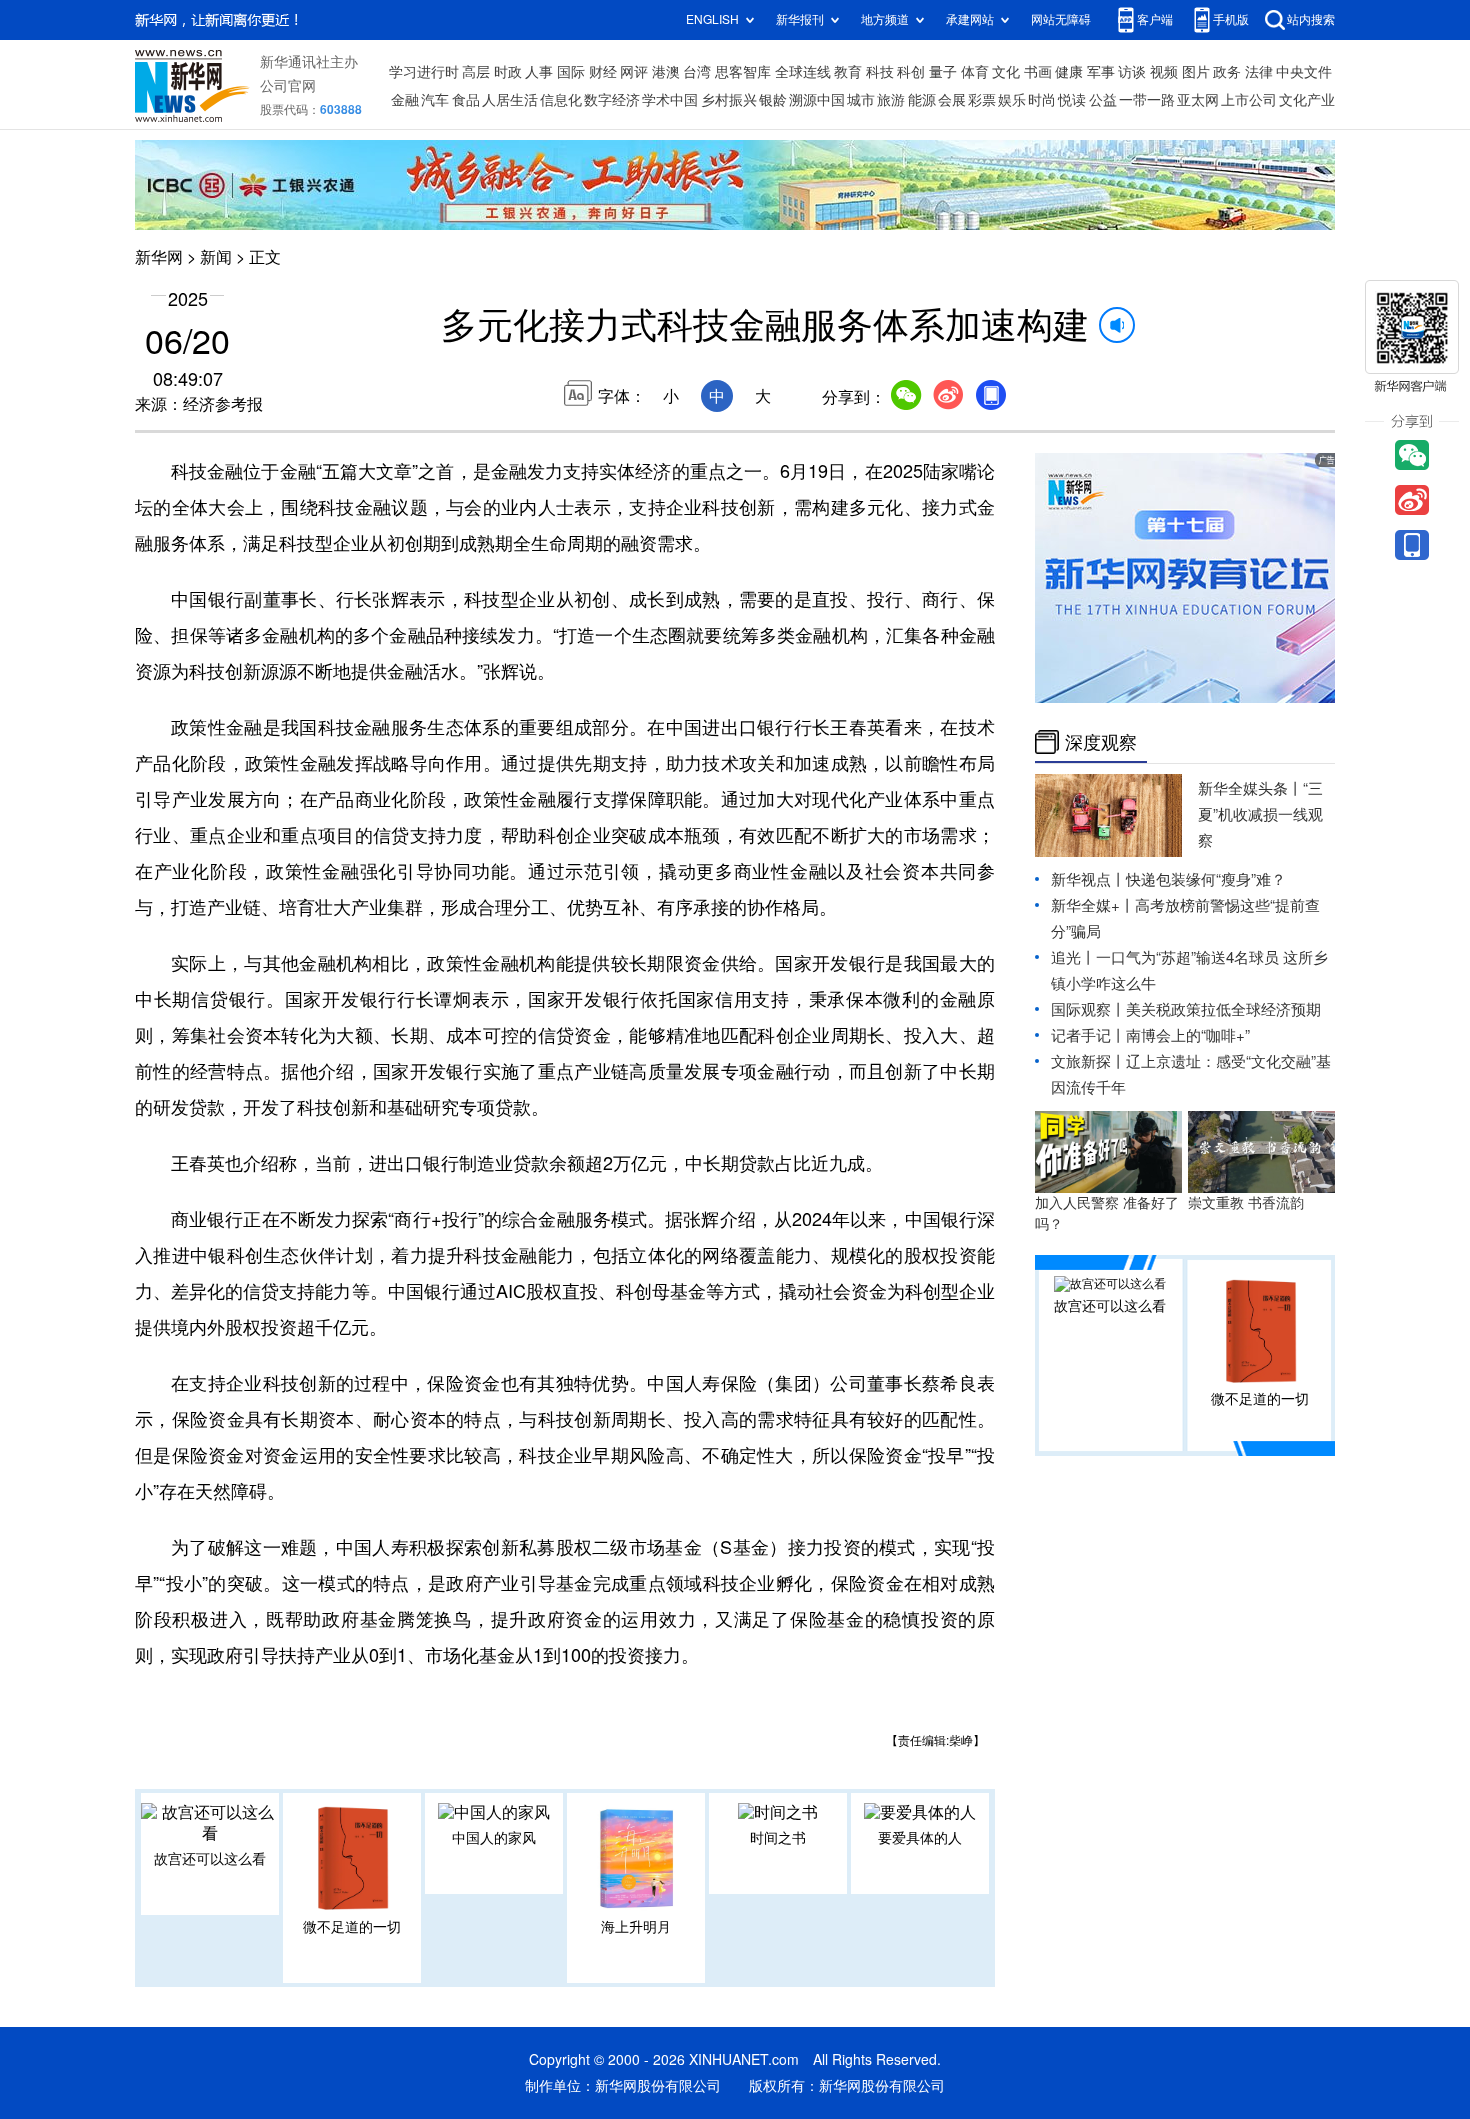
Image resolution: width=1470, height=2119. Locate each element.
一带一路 (1147, 100)
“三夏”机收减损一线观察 (1260, 814)
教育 (848, 72)
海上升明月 (636, 1927)
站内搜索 (1311, 19)
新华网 (159, 257)
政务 (1227, 72)
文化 (1006, 72)
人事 (539, 72)
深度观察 (1101, 742)
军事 (1101, 72)
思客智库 (743, 72)
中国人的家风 (494, 1838)
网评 (634, 72)
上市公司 (1249, 100)
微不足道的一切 (352, 1927)
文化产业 (1307, 100)
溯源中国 (817, 100)
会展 (952, 100)
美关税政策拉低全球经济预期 (1223, 1009)
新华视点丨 (1088, 879)
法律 (1259, 72)
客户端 (1155, 19)
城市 (861, 100)
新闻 (216, 257)
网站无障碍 (1061, 19)
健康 (1069, 72)
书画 (1038, 72)
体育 (975, 72)
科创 (911, 72)
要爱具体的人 (920, 1838)
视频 (1164, 72)
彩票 (982, 100)
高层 (476, 72)
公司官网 (288, 86)
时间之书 (778, 1838)
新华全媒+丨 (1093, 905)
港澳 (666, 72)
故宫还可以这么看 (210, 1859)
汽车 (435, 100)
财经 (603, 72)
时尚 (1042, 100)
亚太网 (1198, 100)
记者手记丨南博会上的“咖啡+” (1150, 1035)
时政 (508, 72)
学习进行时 (424, 72)
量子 (943, 72)
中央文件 (1304, 72)
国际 (571, 72)
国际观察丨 (1088, 1009)
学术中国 (670, 100)
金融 (405, 100)
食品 (466, 100)
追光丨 (1073, 957)
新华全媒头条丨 (1250, 788)
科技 (880, 72)
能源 (922, 100)
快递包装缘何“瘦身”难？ (1206, 879)
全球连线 (803, 72)
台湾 (697, 72)
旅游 (891, 100)
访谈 (1132, 72)
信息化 (561, 100)
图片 (1196, 72)
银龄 (773, 100)
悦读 (1072, 100)
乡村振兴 (729, 100)
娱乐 (1012, 100)
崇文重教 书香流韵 (1246, 1203)
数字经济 (612, 100)
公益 (1103, 100)
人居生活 (510, 100)
